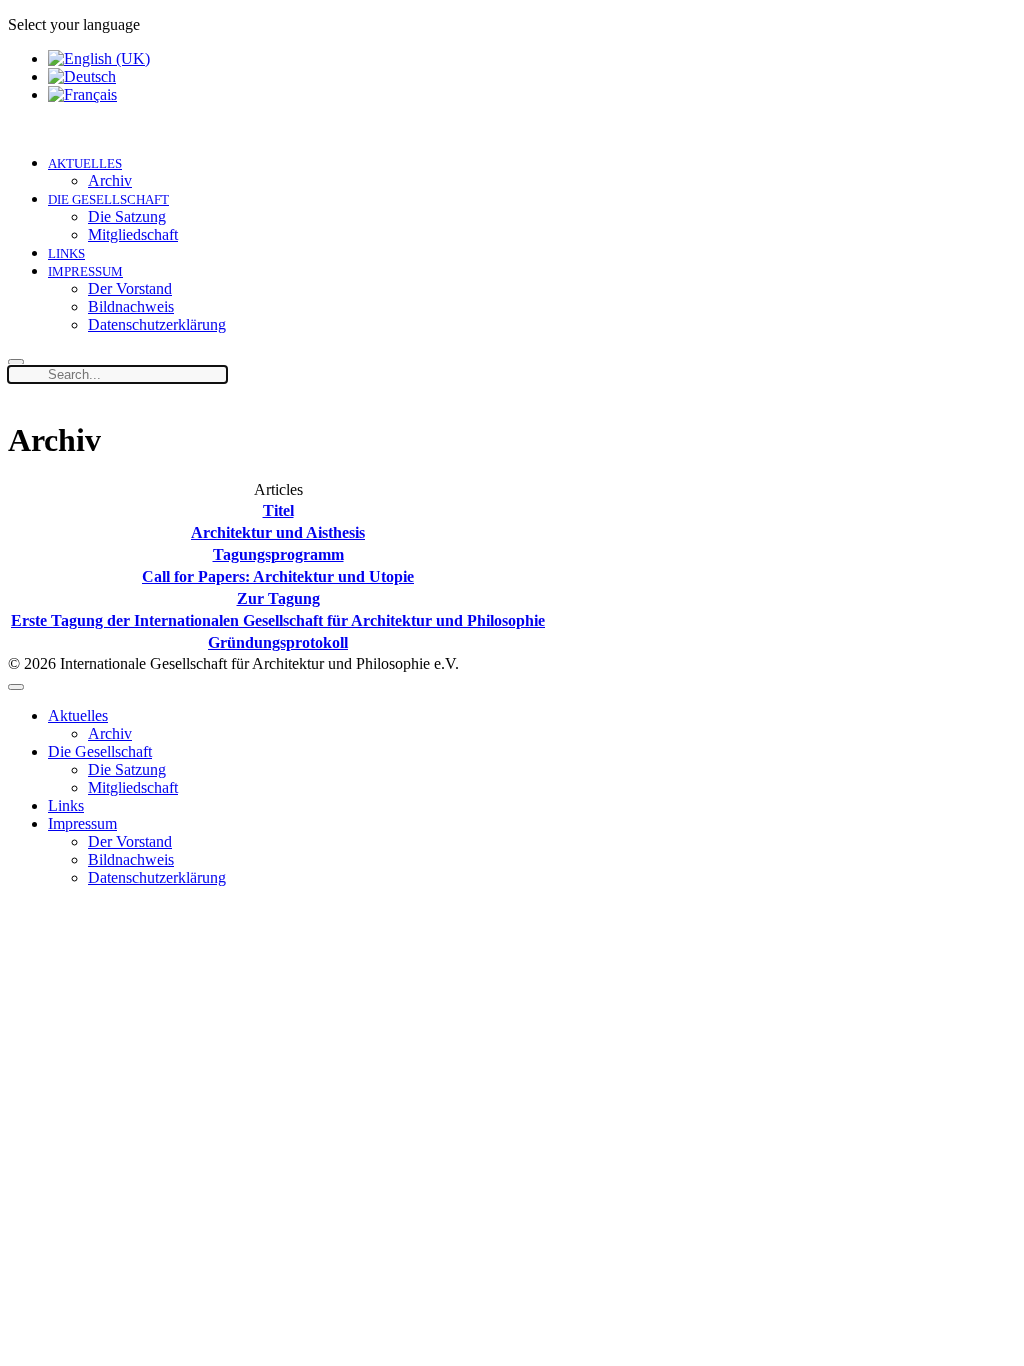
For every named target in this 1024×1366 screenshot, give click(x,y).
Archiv (110, 180)
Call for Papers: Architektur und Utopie (278, 576)
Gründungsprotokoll (278, 642)
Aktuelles (85, 163)
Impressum (85, 271)
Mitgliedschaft (133, 234)
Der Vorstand (130, 288)
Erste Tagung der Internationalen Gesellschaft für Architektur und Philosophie (278, 620)
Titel (278, 510)
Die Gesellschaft (108, 199)
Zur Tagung (278, 598)
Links (66, 253)
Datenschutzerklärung (157, 324)
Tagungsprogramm (278, 554)
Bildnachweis (131, 306)
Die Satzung (127, 216)
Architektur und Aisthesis (278, 532)
